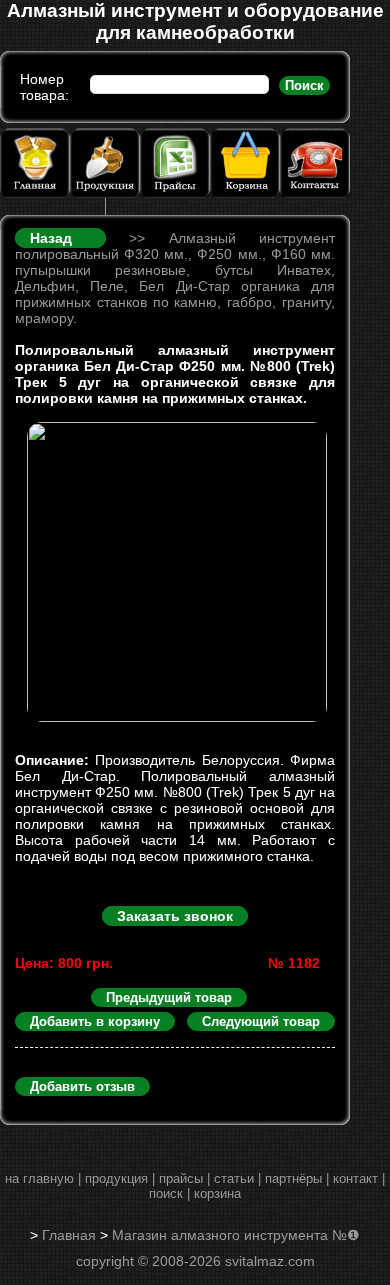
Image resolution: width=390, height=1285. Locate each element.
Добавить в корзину (95, 1021)
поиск (166, 1193)
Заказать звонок (175, 916)
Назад (63, 238)
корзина (217, 1193)
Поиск (304, 85)
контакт (355, 1178)
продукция (116, 1178)
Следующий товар (261, 1021)
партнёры (293, 1178)
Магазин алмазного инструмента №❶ (236, 1235)
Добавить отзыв (82, 1086)
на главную (39, 1178)
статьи (234, 1178)
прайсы (181, 1178)
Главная (69, 1235)
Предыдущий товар (169, 997)
